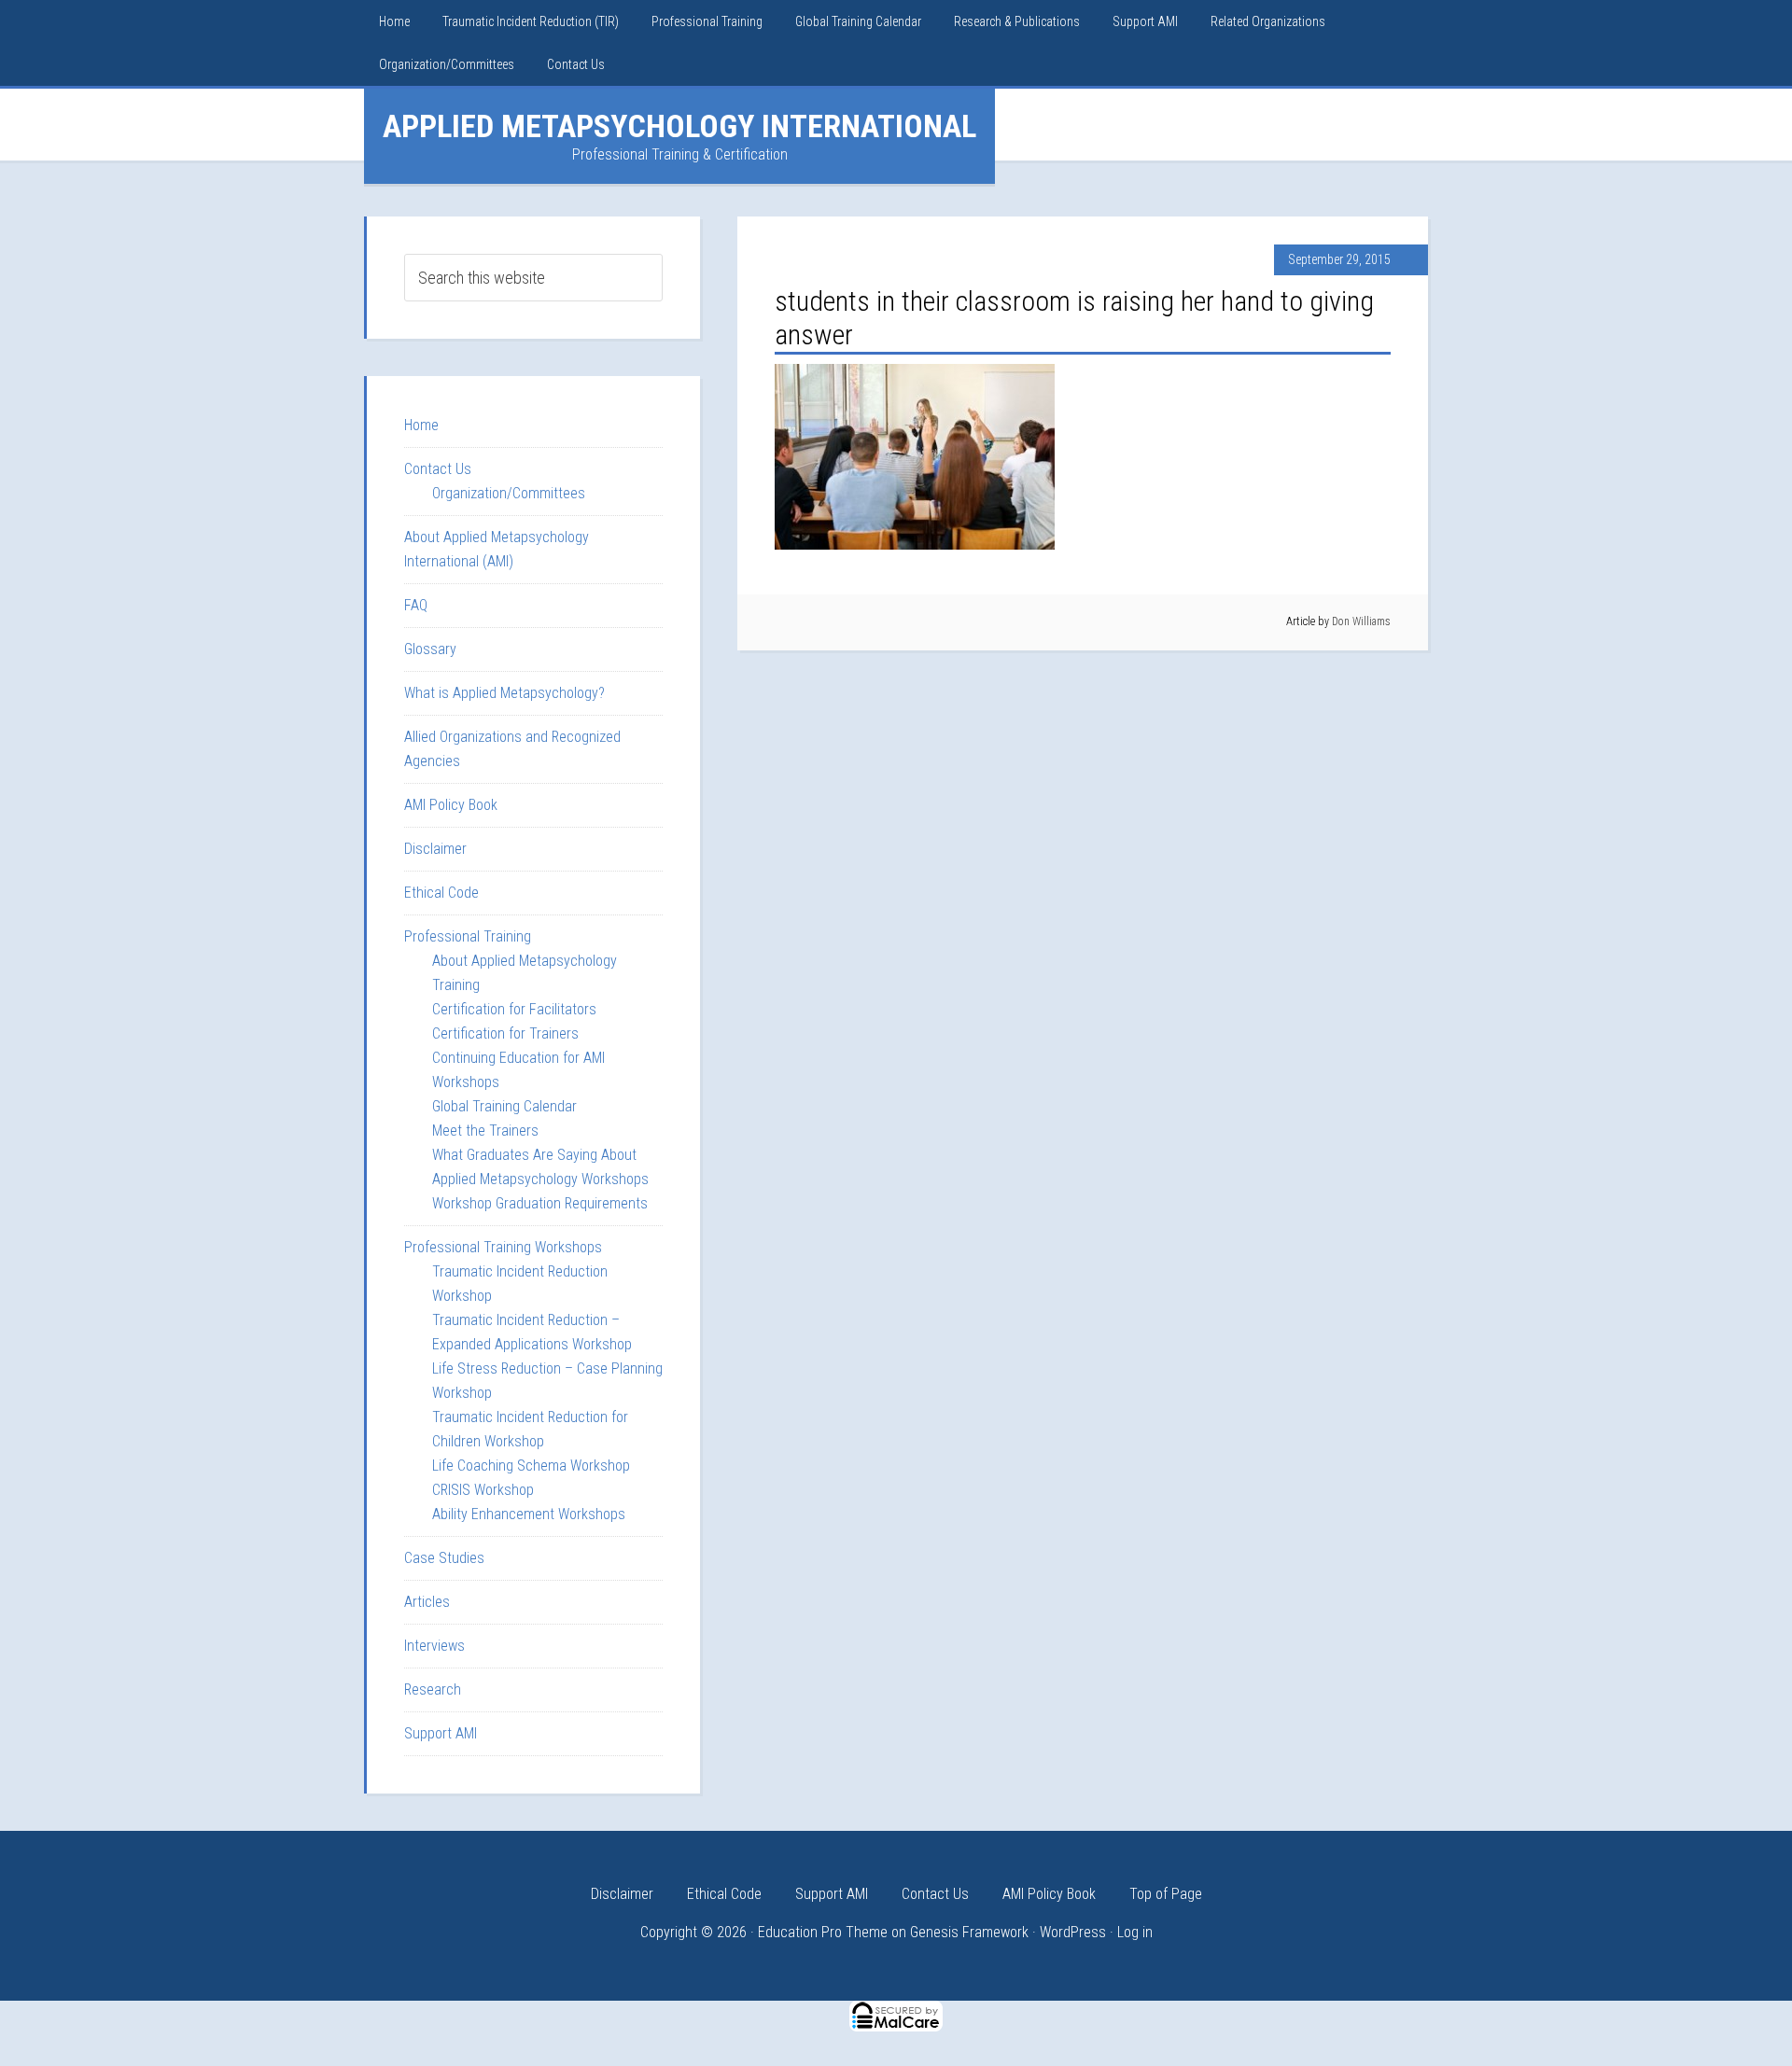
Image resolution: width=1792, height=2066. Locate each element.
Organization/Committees (509, 493)
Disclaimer (435, 849)
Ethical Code (441, 893)
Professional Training (468, 936)
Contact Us (438, 469)
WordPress (1073, 1932)
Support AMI (441, 1733)
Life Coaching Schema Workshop (531, 1466)
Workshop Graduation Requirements (540, 1203)
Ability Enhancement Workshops (529, 1514)
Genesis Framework (969, 1932)
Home (421, 425)
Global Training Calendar (504, 1106)
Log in (1135, 1932)
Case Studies (444, 1558)
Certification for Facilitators (514, 1009)
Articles (427, 1602)
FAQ (416, 605)
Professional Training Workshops (503, 1247)
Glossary (430, 649)
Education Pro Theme (823, 1932)
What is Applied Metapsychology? (504, 693)
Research (433, 1689)
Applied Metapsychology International (679, 126)
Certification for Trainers (505, 1033)
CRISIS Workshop (483, 1490)
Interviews (434, 1646)
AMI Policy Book (451, 805)
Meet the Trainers (485, 1131)
